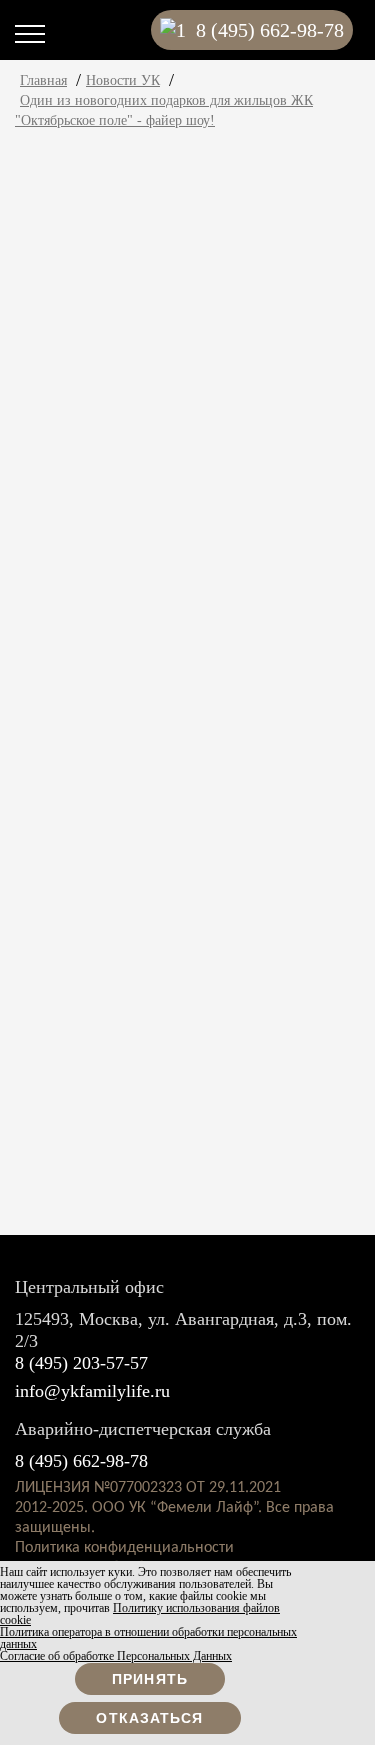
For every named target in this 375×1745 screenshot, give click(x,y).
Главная (43, 80)
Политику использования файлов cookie (140, 1614)
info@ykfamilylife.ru (92, 1391)
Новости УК (123, 80)
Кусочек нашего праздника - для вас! (227, 382)
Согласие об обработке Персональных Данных (116, 1656)
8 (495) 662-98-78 (81, 1461)
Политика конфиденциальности (124, 1548)
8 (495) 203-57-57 (81, 1363)
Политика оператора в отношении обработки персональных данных (148, 1638)
